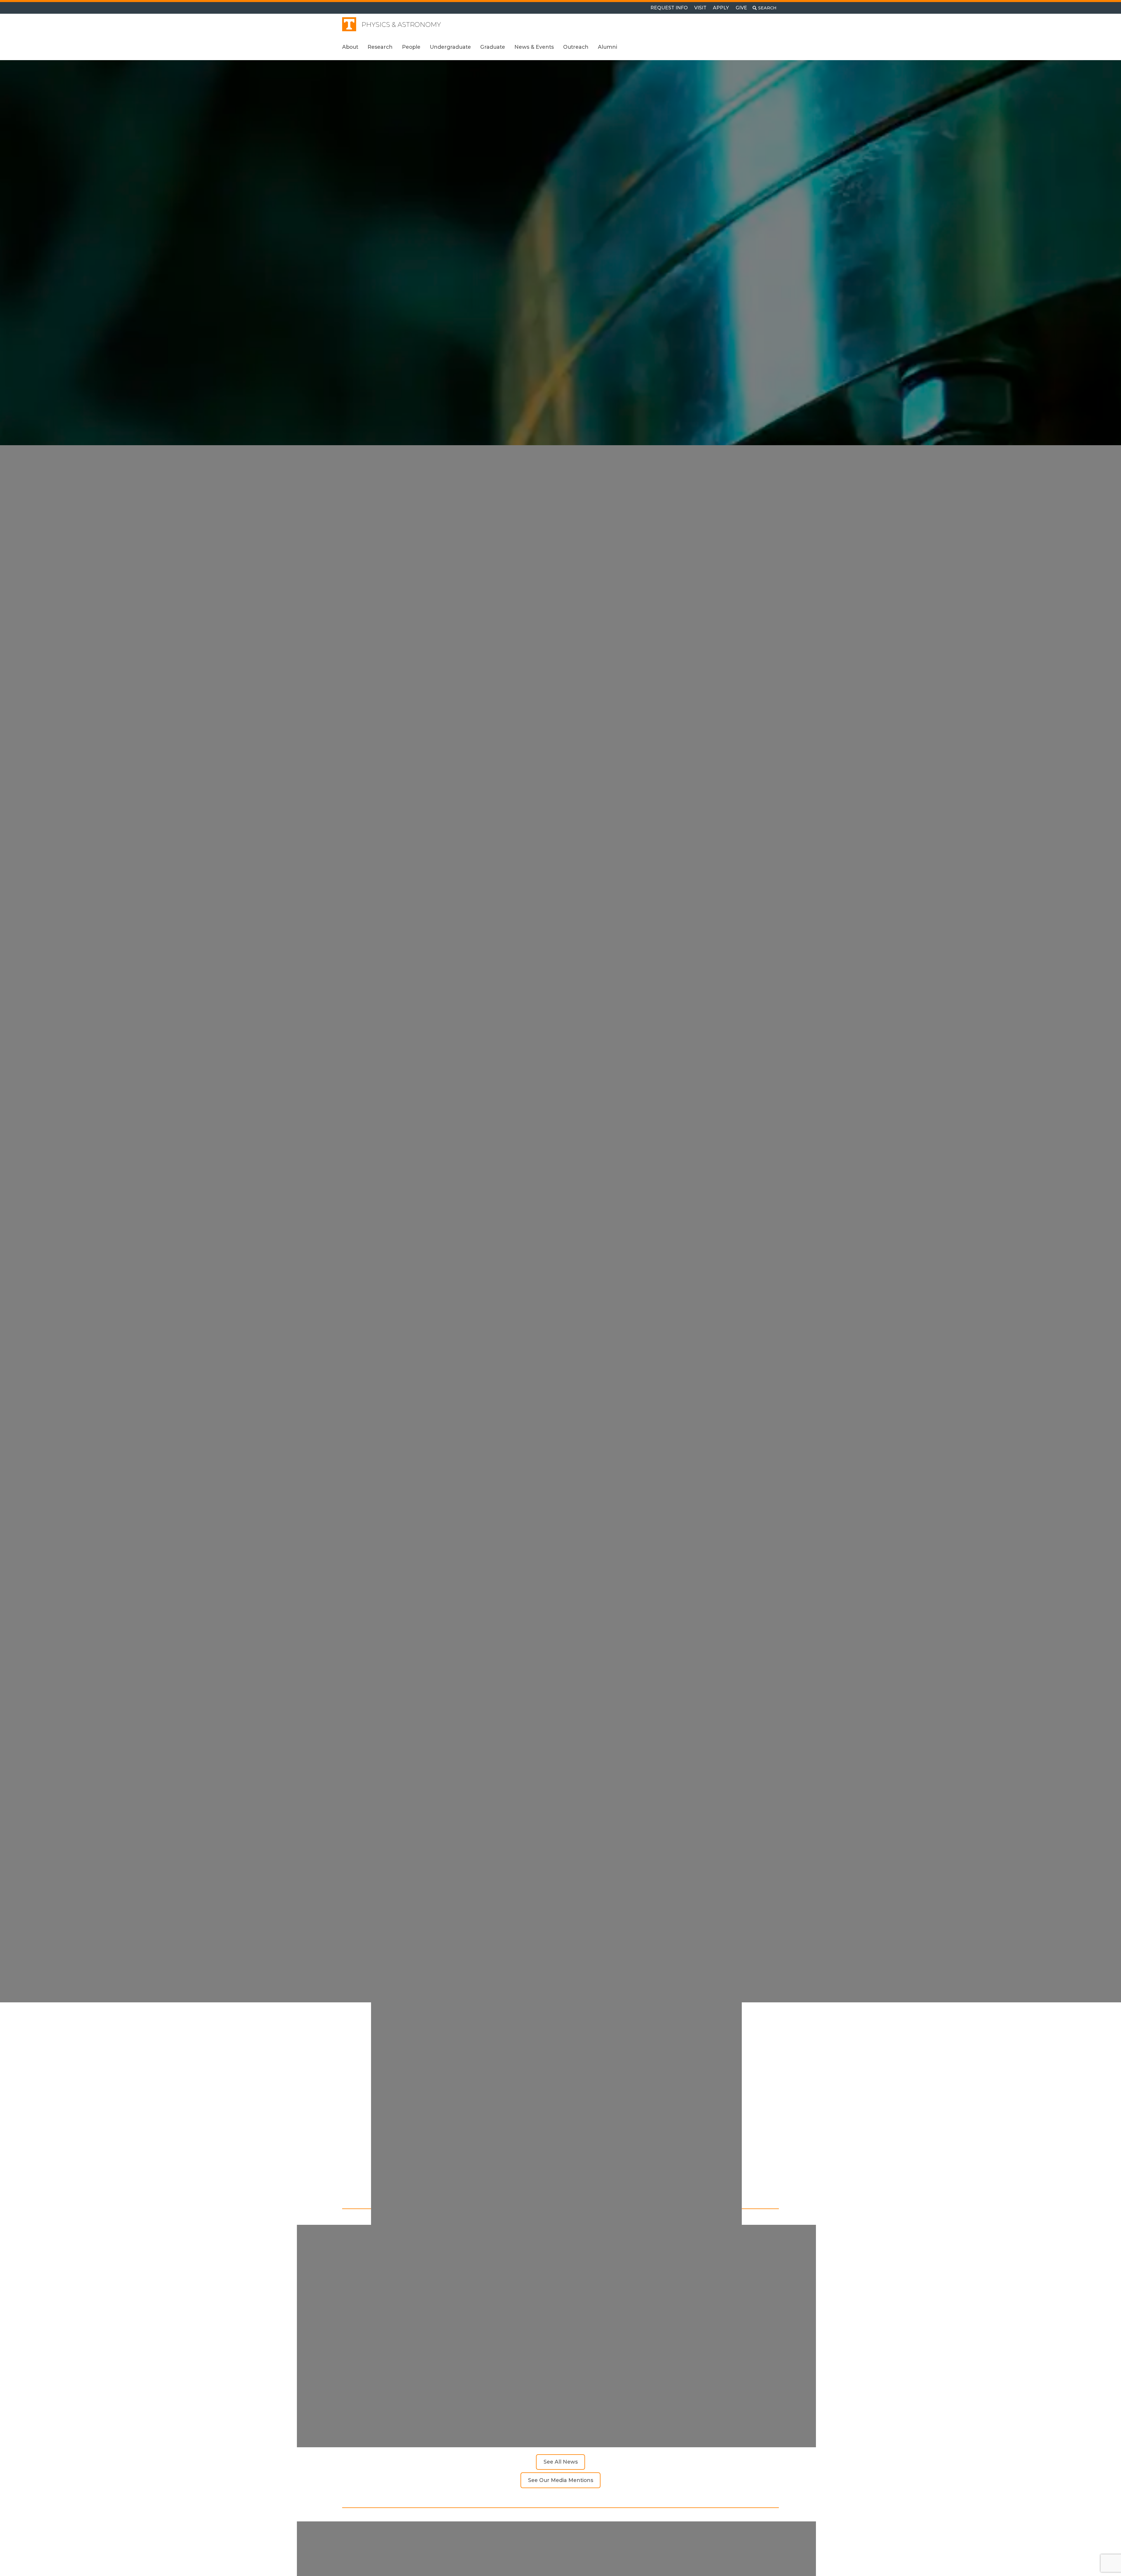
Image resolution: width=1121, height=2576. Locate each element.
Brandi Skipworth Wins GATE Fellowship (559, 2389)
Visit (700, 8)
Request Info (669, 8)
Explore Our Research (369, 1040)
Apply (721, 8)
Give (741, 8)
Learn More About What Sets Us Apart (624, 2173)
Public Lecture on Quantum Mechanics (407, 2389)
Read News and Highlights (375, 1051)
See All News (561, 2462)
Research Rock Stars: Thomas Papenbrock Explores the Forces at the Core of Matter (702, 2392)
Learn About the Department (379, 1028)
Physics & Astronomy (401, 25)
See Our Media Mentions (561, 2480)
